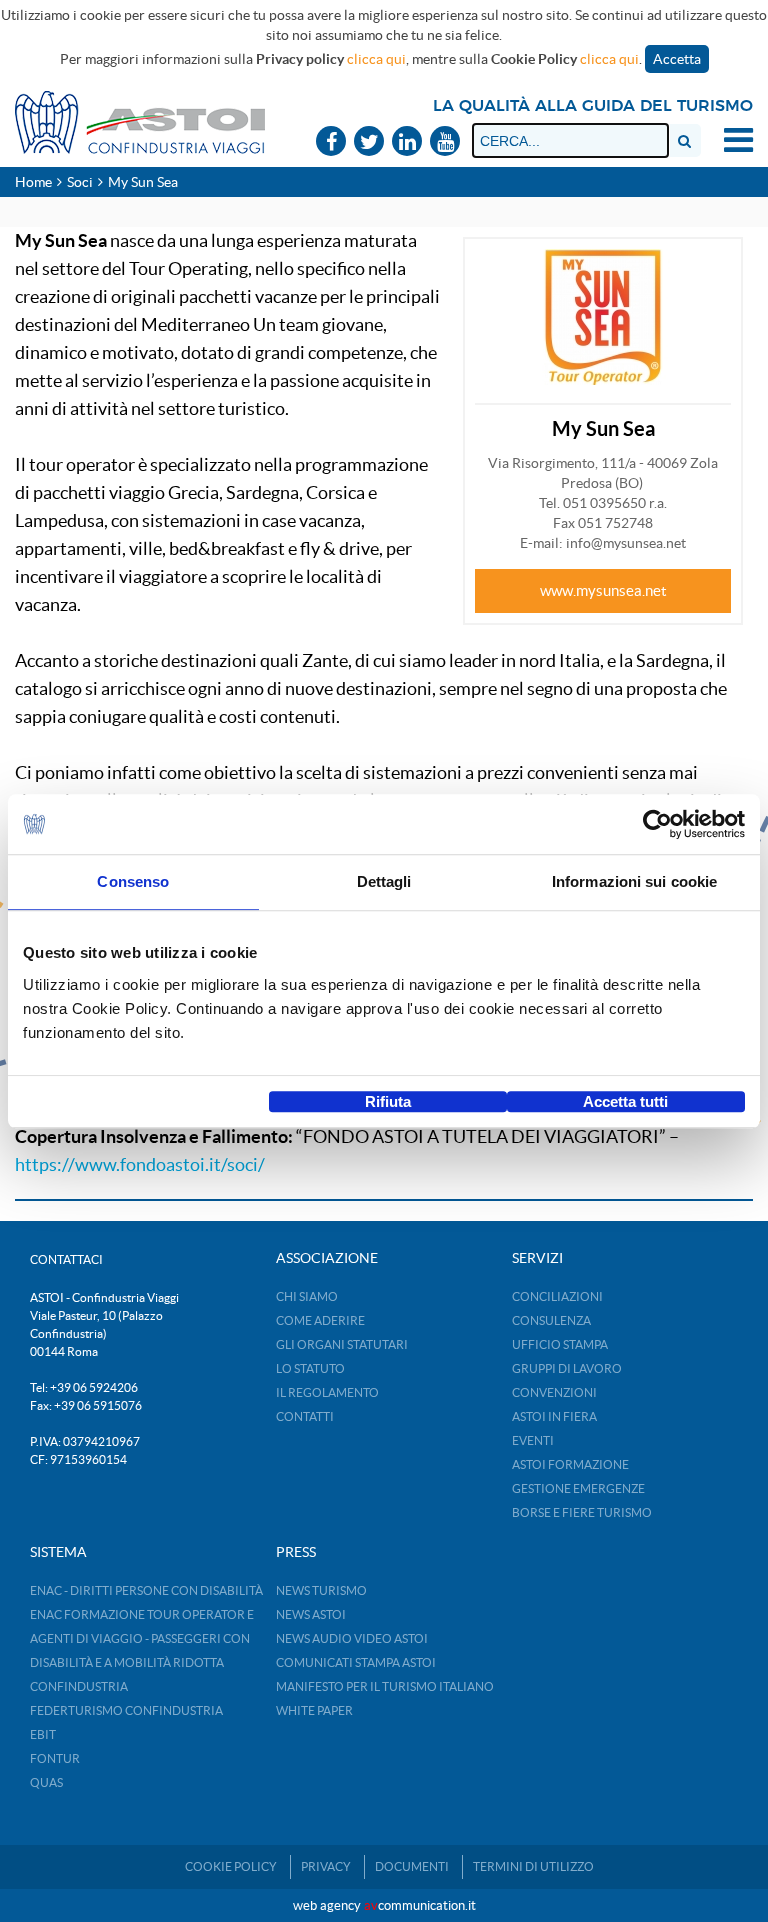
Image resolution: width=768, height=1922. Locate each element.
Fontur (55, 1758)
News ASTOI (311, 1614)
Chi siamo (307, 1296)
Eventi (533, 1440)
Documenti (412, 1866)
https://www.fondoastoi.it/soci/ (140, 1164)
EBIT (43, 1734)
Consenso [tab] (133, 881)
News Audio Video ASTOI (352, 1638)
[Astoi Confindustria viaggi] (140, 121)
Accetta (677, 59)
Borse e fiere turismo (582, 1512)
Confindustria (79, 1686)
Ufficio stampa (560, 1344)
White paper (314, 1710)
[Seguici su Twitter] (369, 142)
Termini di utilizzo (533, 1866)
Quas (46, 1782)
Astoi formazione (570, 1464)
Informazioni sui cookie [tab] (634, 881)
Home (33, 182)
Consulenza (551, 1320)
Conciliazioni (557, 1296)
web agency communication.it (384, 1905)
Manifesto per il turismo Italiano (385, 1686)
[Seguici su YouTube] (445, 142)
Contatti (305, 1416)
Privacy (326, 1866)
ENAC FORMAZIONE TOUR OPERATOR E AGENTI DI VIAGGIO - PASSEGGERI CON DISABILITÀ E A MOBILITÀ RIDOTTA (142, 1638)
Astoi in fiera (554, 1416)
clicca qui (376, 59)
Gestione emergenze (578, 1488)
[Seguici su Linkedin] (407, 142)
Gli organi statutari (342, 1344)
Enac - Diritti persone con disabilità (146, 1590)
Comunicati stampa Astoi (356, 1662)
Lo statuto (310, 1368)
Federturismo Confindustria (126, 1710)
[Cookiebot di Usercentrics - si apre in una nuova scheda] (657, 824)
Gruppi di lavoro (567, 1368)
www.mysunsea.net (603, 590)
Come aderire (320, 1320)
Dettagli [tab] (384, 881)
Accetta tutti (625, 1101)
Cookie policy (231, 1866)
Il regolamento (327, 1392)
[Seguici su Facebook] (331, 142)
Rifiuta (388, 1101)
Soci (80, 182)
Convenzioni (554, 1392)
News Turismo (321, 1590)
